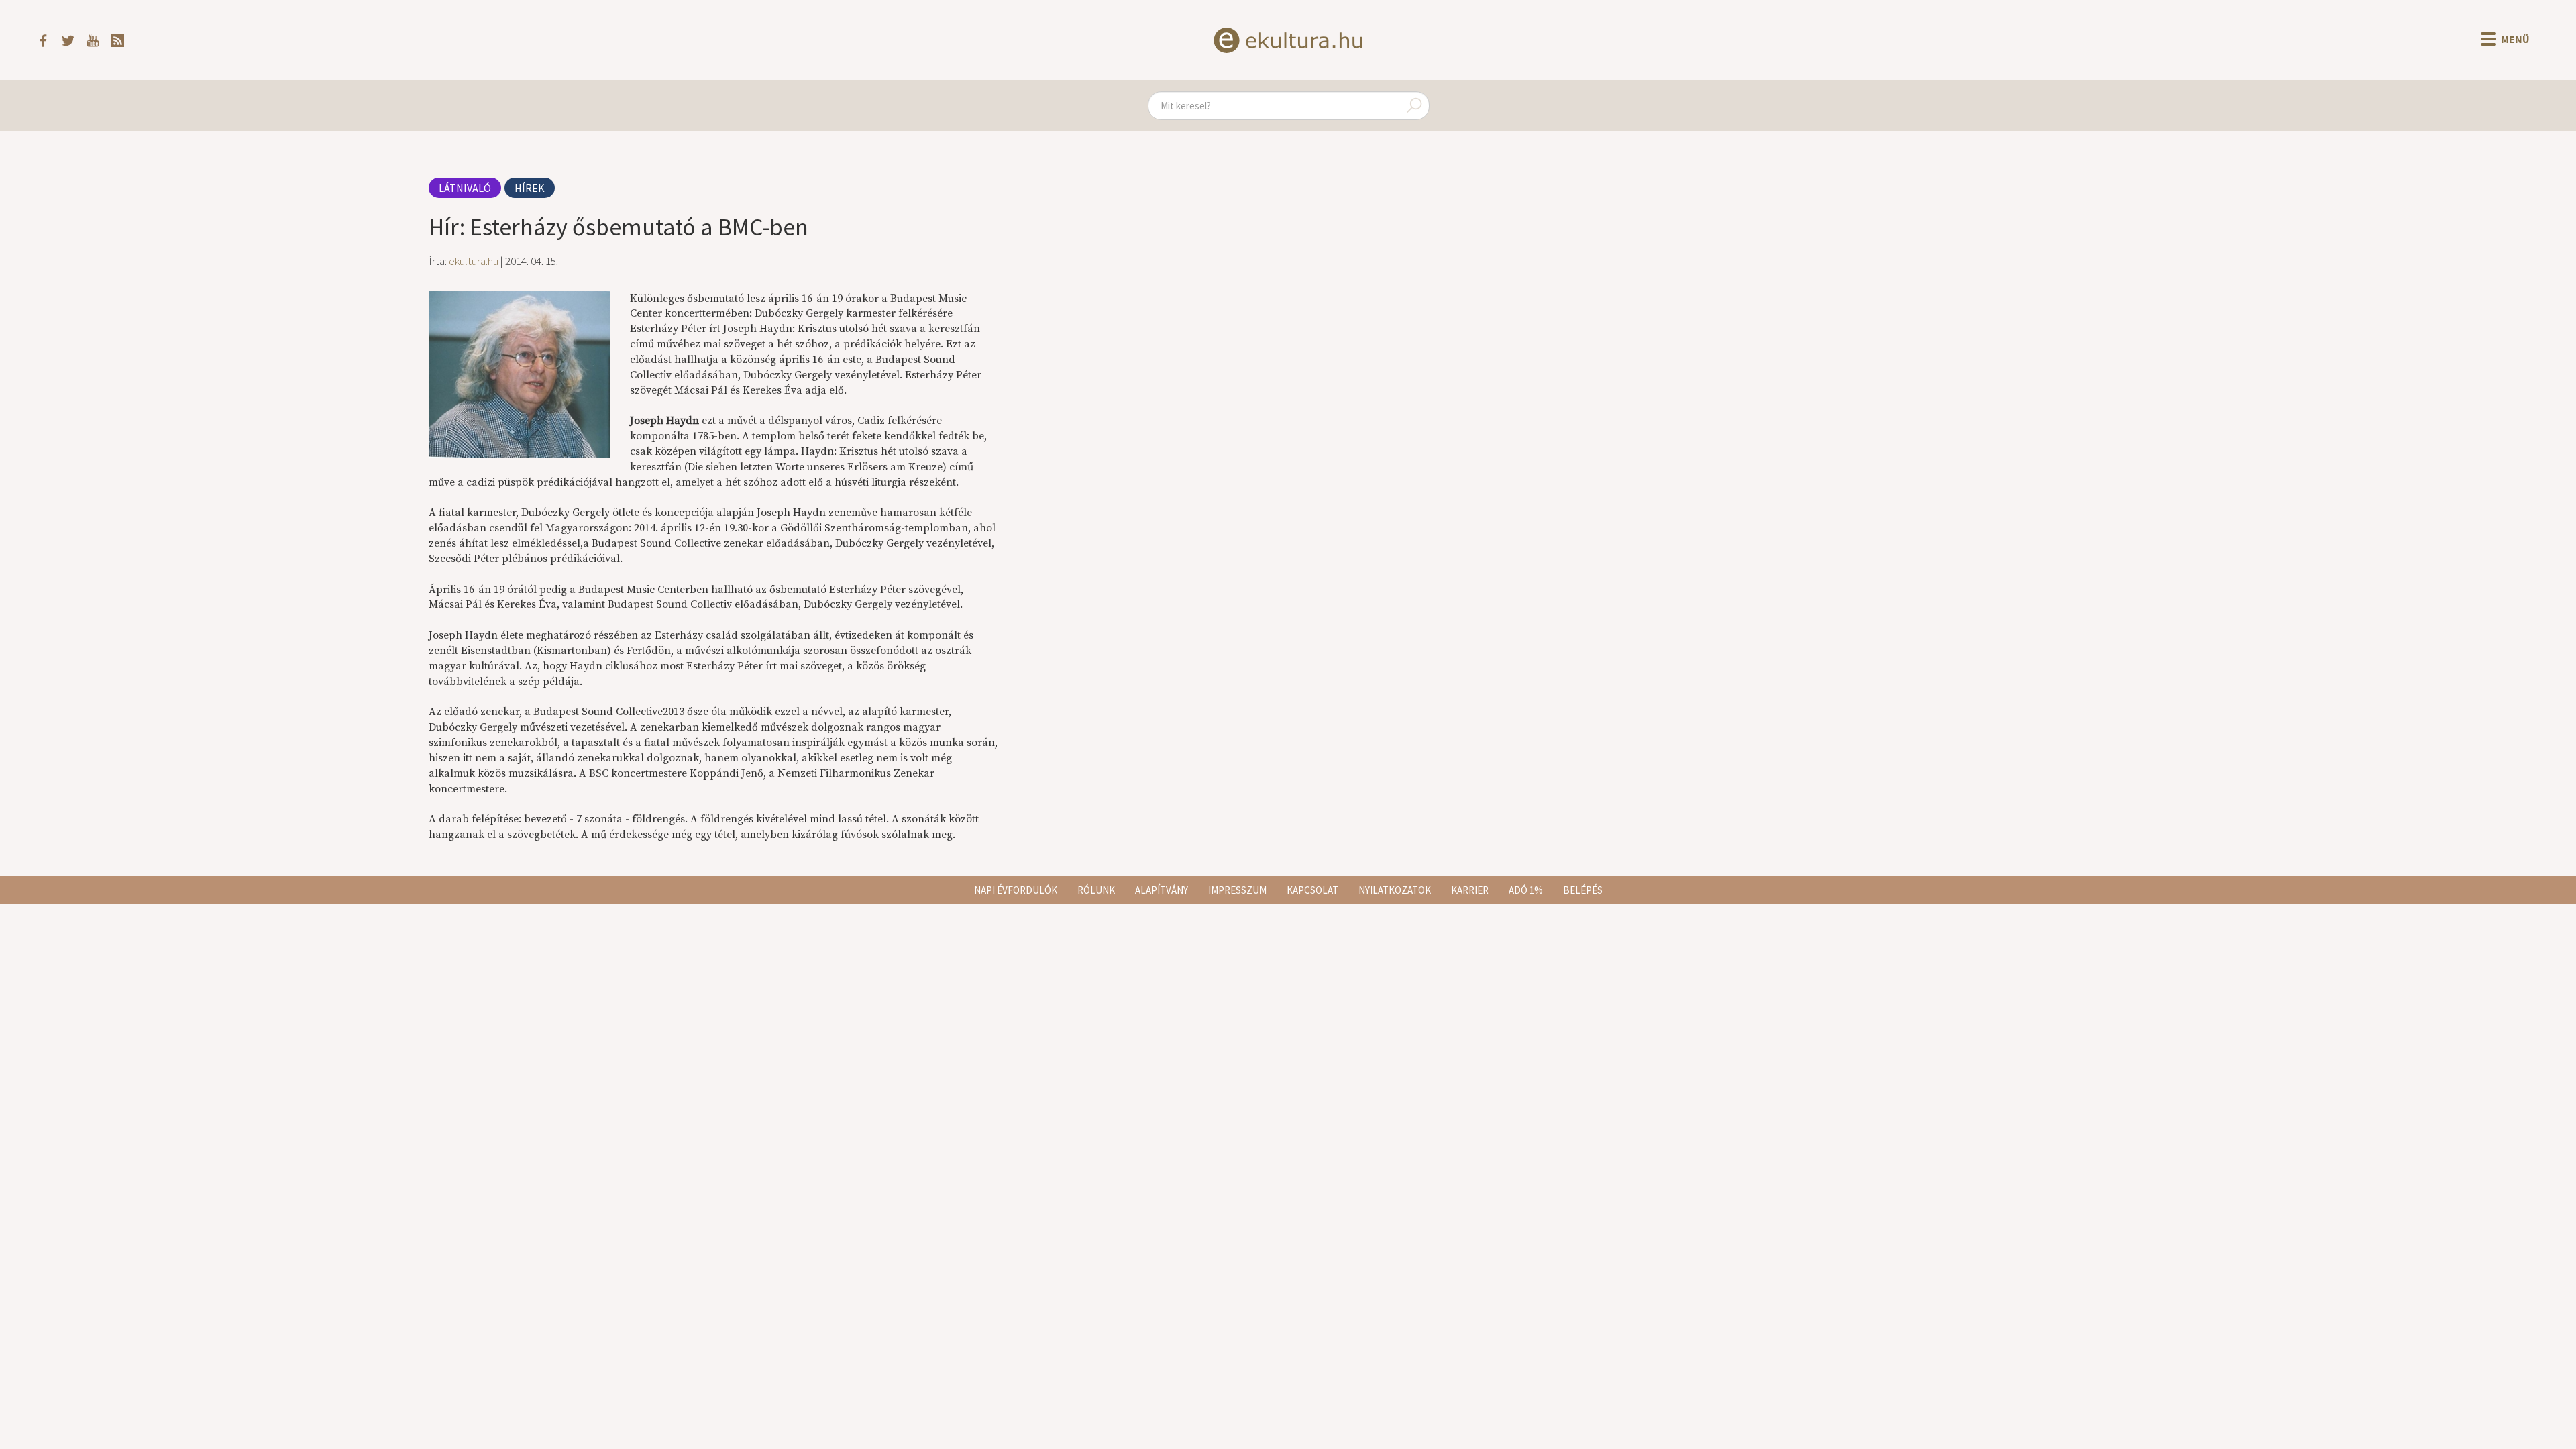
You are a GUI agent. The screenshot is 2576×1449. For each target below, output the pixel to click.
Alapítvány (1162, 890)
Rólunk (1096, 890)
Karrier (1470, 890)
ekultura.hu (474, 261)
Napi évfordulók (1016, 890)
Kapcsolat (1312, 890)
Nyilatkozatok (1395, 890)
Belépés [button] (1583, 890)
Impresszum (1237, 890)
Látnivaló (465, 188)
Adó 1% (1526, 890)
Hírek (530, 188)
